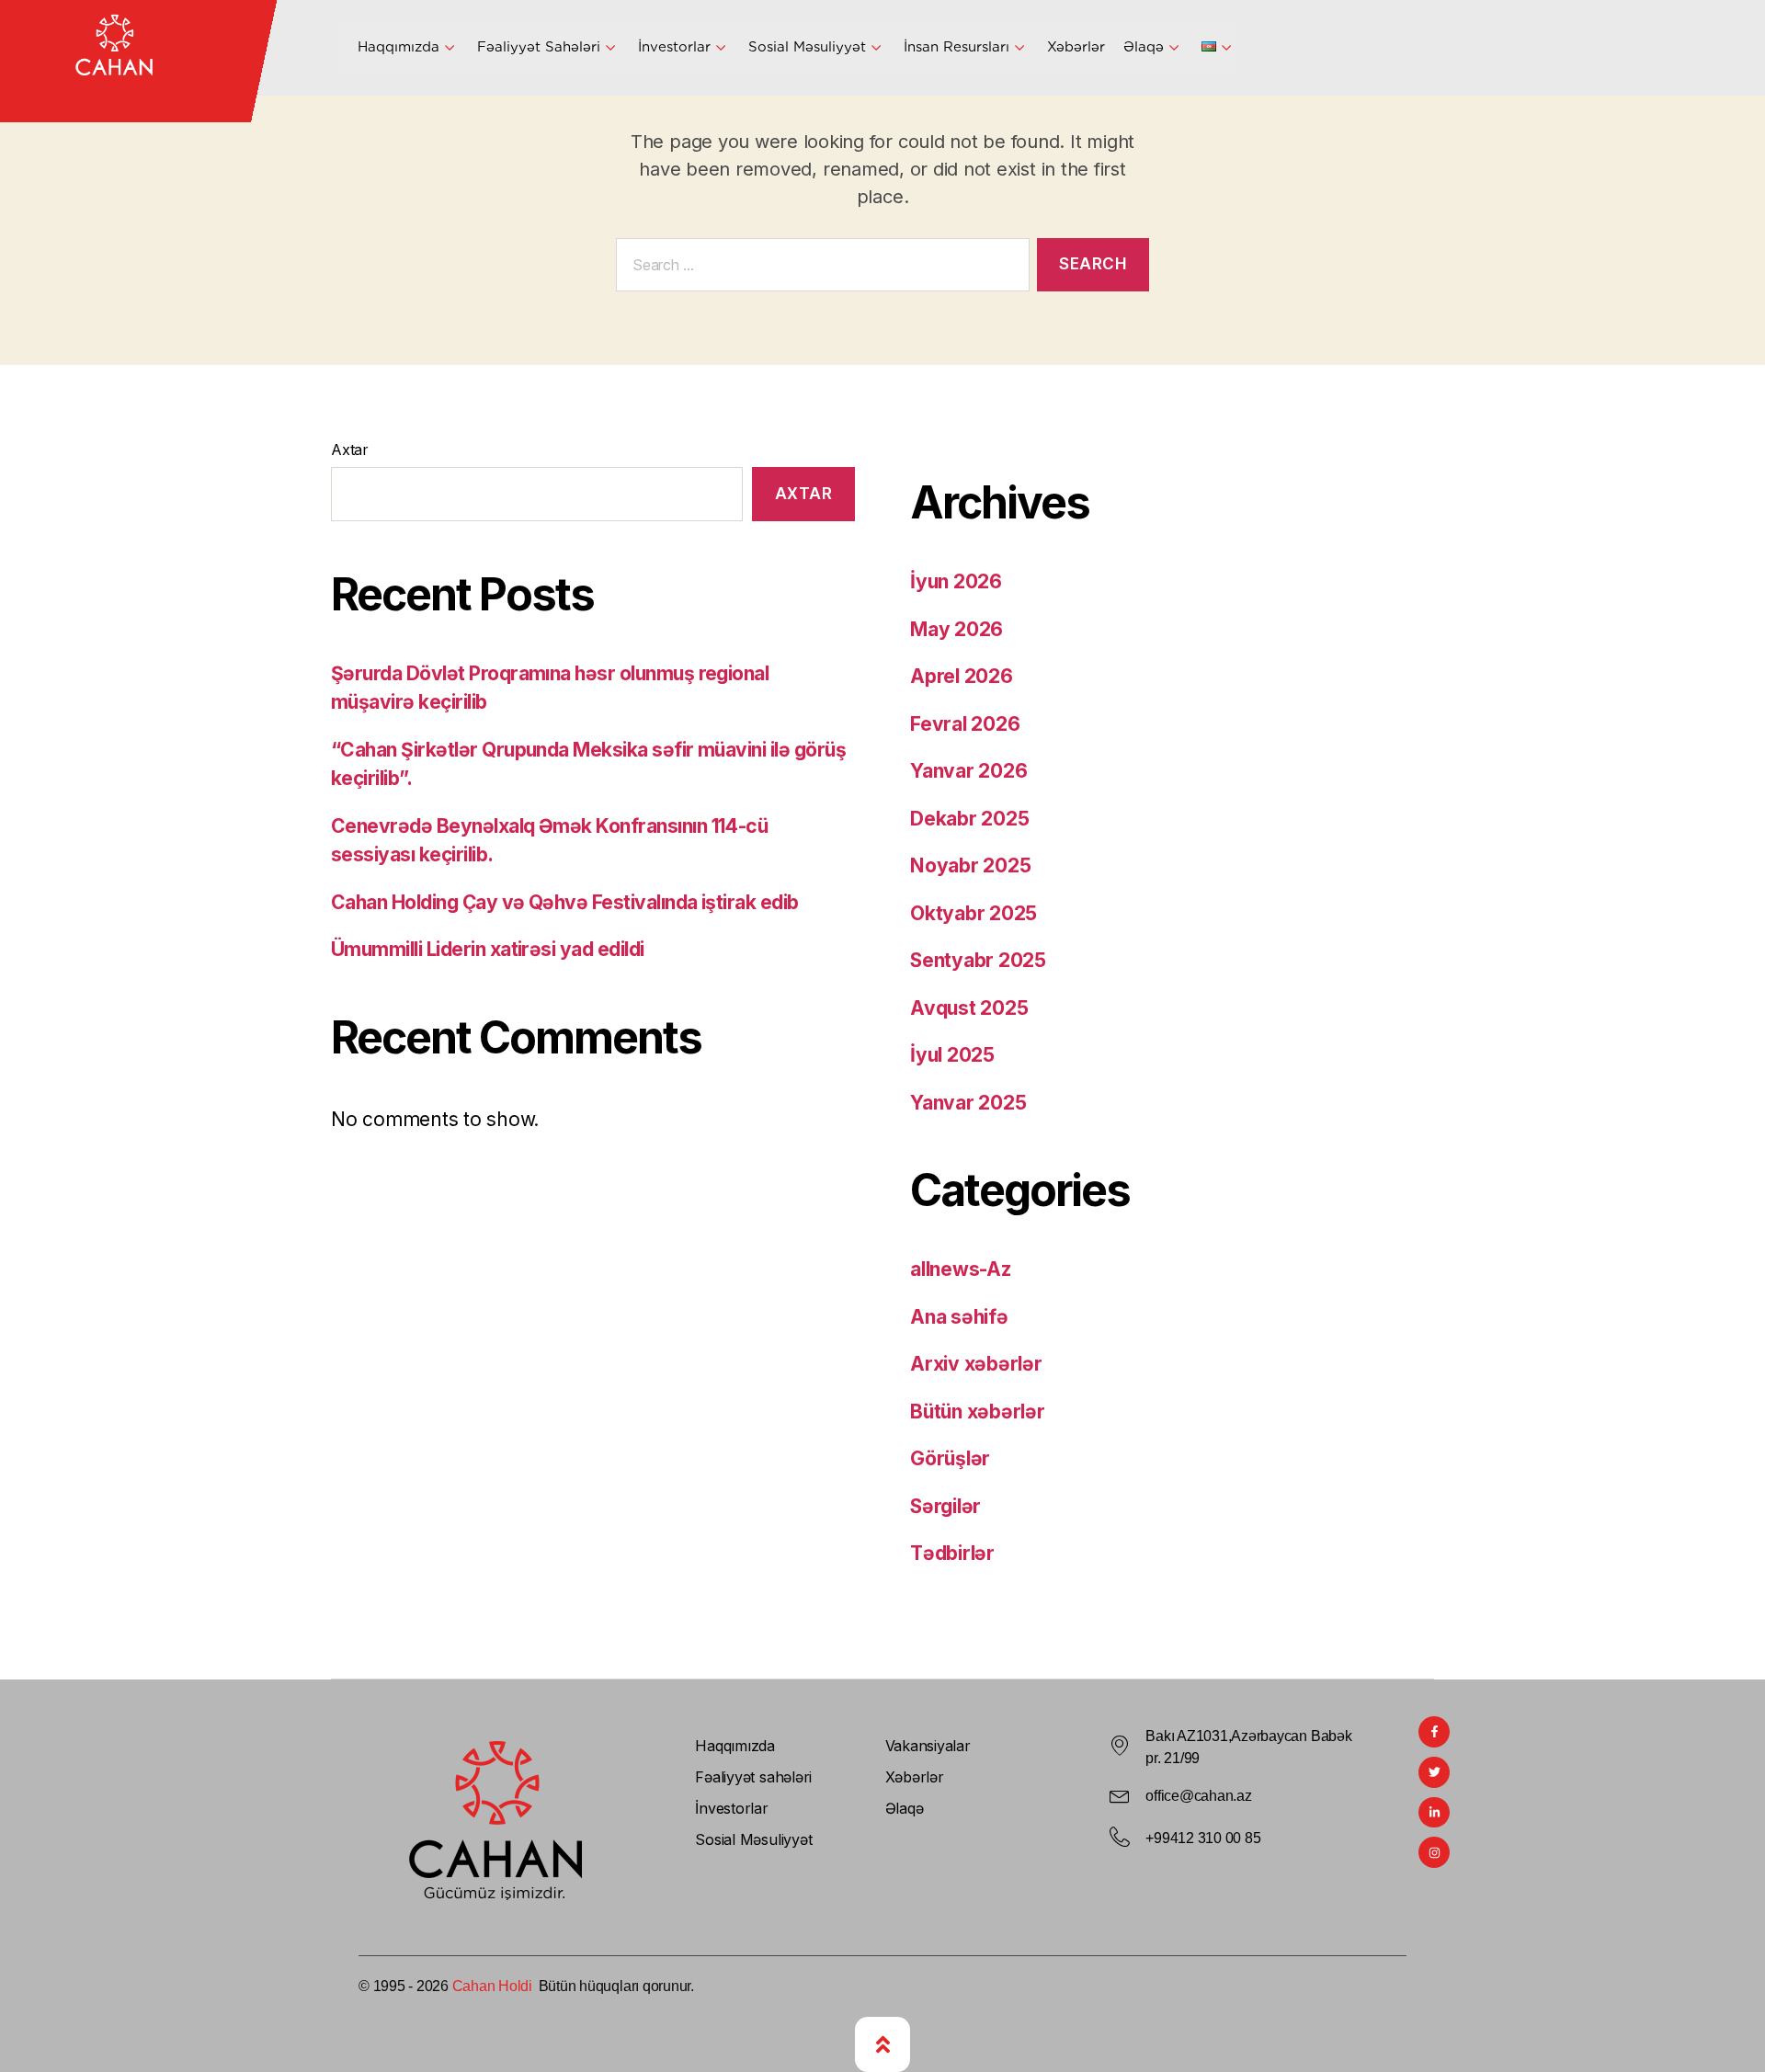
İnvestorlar (674, 47)
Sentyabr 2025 (978, 960)
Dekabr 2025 (969, 819)
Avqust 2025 (969, 1008)
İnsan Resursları (957, 47)
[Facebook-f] (1434, 1732)
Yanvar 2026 (968, 771)
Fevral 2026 (965, 724)
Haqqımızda (399, 47)
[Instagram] (1434, 1852)
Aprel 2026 (962, 676)
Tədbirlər (952, 1553)
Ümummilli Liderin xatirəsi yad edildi (488, 949)
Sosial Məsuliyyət (807, 47)
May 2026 (957, 629)
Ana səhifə (959, 1317)
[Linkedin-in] (1434, 1813)
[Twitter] (1434, 1772)
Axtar (350, 450)
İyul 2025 (952, 1055)
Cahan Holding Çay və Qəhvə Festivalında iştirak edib (565, 902)
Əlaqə (1144, 47)
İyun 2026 (956, 581)
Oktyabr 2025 (974, 913)
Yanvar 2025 (968, 1103)
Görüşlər (950, 1458)
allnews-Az (961, 1269)
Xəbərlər (1076, 47)
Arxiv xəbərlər (976, 1364)
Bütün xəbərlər (978, 1412)
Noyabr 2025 (970, 865)
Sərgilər (945, 1506)
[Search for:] (819, 269)
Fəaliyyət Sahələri (539, 47)
